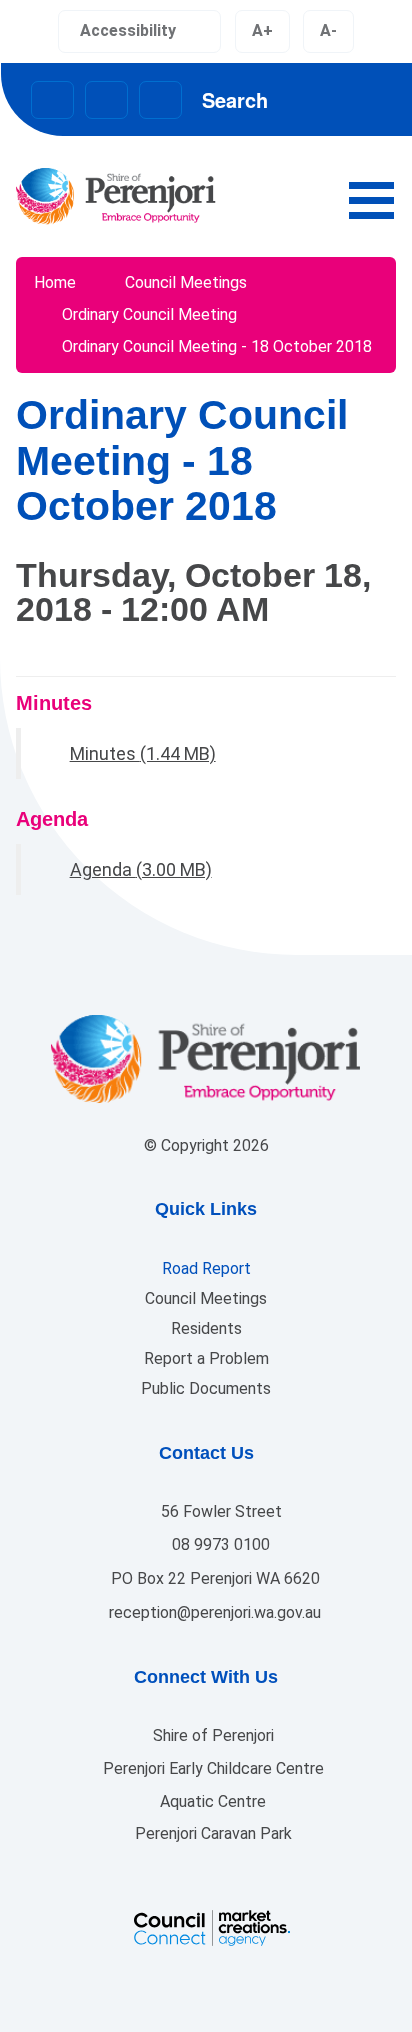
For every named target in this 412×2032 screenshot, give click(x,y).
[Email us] (52, 100)
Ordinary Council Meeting (149, 314)
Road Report (206, 1268)
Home (55, 282)
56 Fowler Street (219, 1511)
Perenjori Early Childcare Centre (211, 1768)
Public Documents (206, 1388)
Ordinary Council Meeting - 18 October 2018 (217, 346)
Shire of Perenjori (211, 1735)
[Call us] (106, 100)
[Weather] (160, 100)
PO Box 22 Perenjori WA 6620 (213, 1578)
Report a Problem (206, 1358)
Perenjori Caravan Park (211, 1833)
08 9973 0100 (219, 1544)
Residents (206, 1328)
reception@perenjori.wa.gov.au (213, 1612)
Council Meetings (186, 282)
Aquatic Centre (211, 1801)
